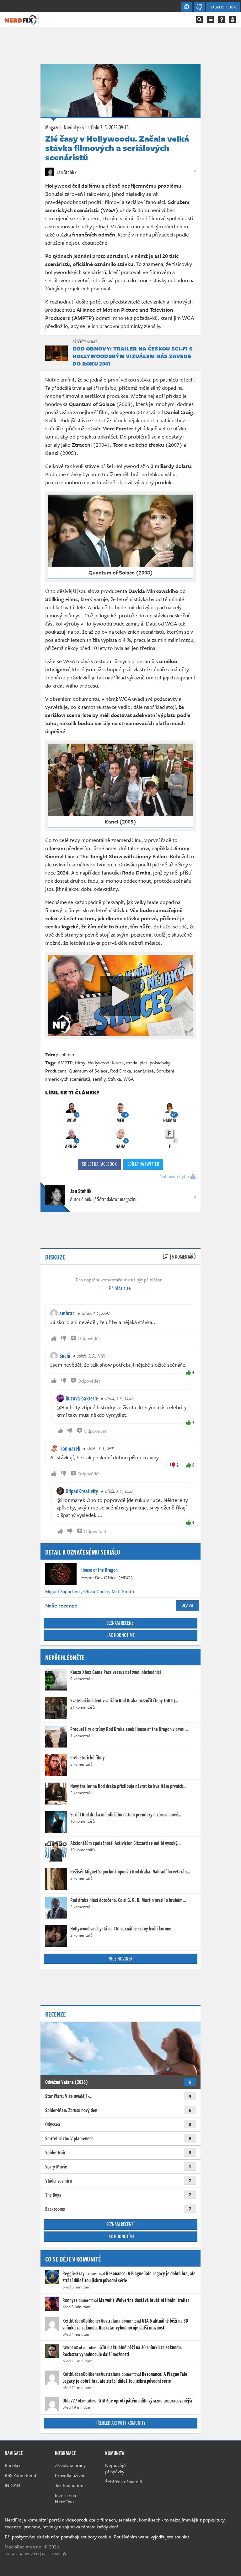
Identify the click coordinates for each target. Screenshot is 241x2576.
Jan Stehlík (66, 172)
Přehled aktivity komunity (120, 2423)
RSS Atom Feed (20, 2475)
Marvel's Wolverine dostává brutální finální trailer (144, 2300)
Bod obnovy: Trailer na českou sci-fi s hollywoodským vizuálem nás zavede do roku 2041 (133, 356)
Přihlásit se (120, 1288)
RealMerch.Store (223, 7)
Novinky (71, 127)
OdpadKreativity (82, 1491)
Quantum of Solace (88, 1071)
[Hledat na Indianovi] (200, 19)
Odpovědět (89, 1338)
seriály (99, 1079)
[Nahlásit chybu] (64, 2554)
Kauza (118, 1062)
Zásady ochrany (70, 2465)
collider (67, 1054)
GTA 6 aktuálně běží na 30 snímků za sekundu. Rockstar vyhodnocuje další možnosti (125, 2324)
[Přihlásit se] (233, 19)
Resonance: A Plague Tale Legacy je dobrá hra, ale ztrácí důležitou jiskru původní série (129, 2277)
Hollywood (98, 1062)
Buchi (65, 1356)
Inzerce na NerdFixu (65, 2498)
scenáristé (144, 1071)
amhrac (67, 1313)
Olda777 (70, 2401)
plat (143, 1062)
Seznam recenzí (120, 1623)
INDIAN (12, 2485)
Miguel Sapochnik (63, 1591)
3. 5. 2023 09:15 (105, 127)
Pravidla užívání (71, 2475)
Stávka (114, 1079)
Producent (56, 1071)
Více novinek (121, 1959)
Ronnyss (70, 2300)
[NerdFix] (21, 19)
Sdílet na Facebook (99, 1164)
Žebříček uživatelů (124, 2481)
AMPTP (65, 1062)
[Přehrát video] (120, 996)
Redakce (13, 2465)
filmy (80, 1062)
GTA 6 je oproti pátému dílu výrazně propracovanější (145, 2401)
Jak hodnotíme (121, 1635)
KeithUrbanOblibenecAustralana (91, 2321)
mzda (132, 1062)
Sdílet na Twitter (143, 1164)
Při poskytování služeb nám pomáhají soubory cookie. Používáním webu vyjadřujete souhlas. (98, 2537)
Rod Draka (120, 1071)
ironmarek (70, 1448)
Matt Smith (123, 1591)
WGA (129, 1079)
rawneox (70, 2347)
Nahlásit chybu (175, 1176)
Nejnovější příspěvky (116, 2468)
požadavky (160, 1062)
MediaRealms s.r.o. (24, 2547)
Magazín (53, 127)
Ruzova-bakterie (82, 1398)
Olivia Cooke (96, 1591)
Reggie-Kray (74, 2273)
